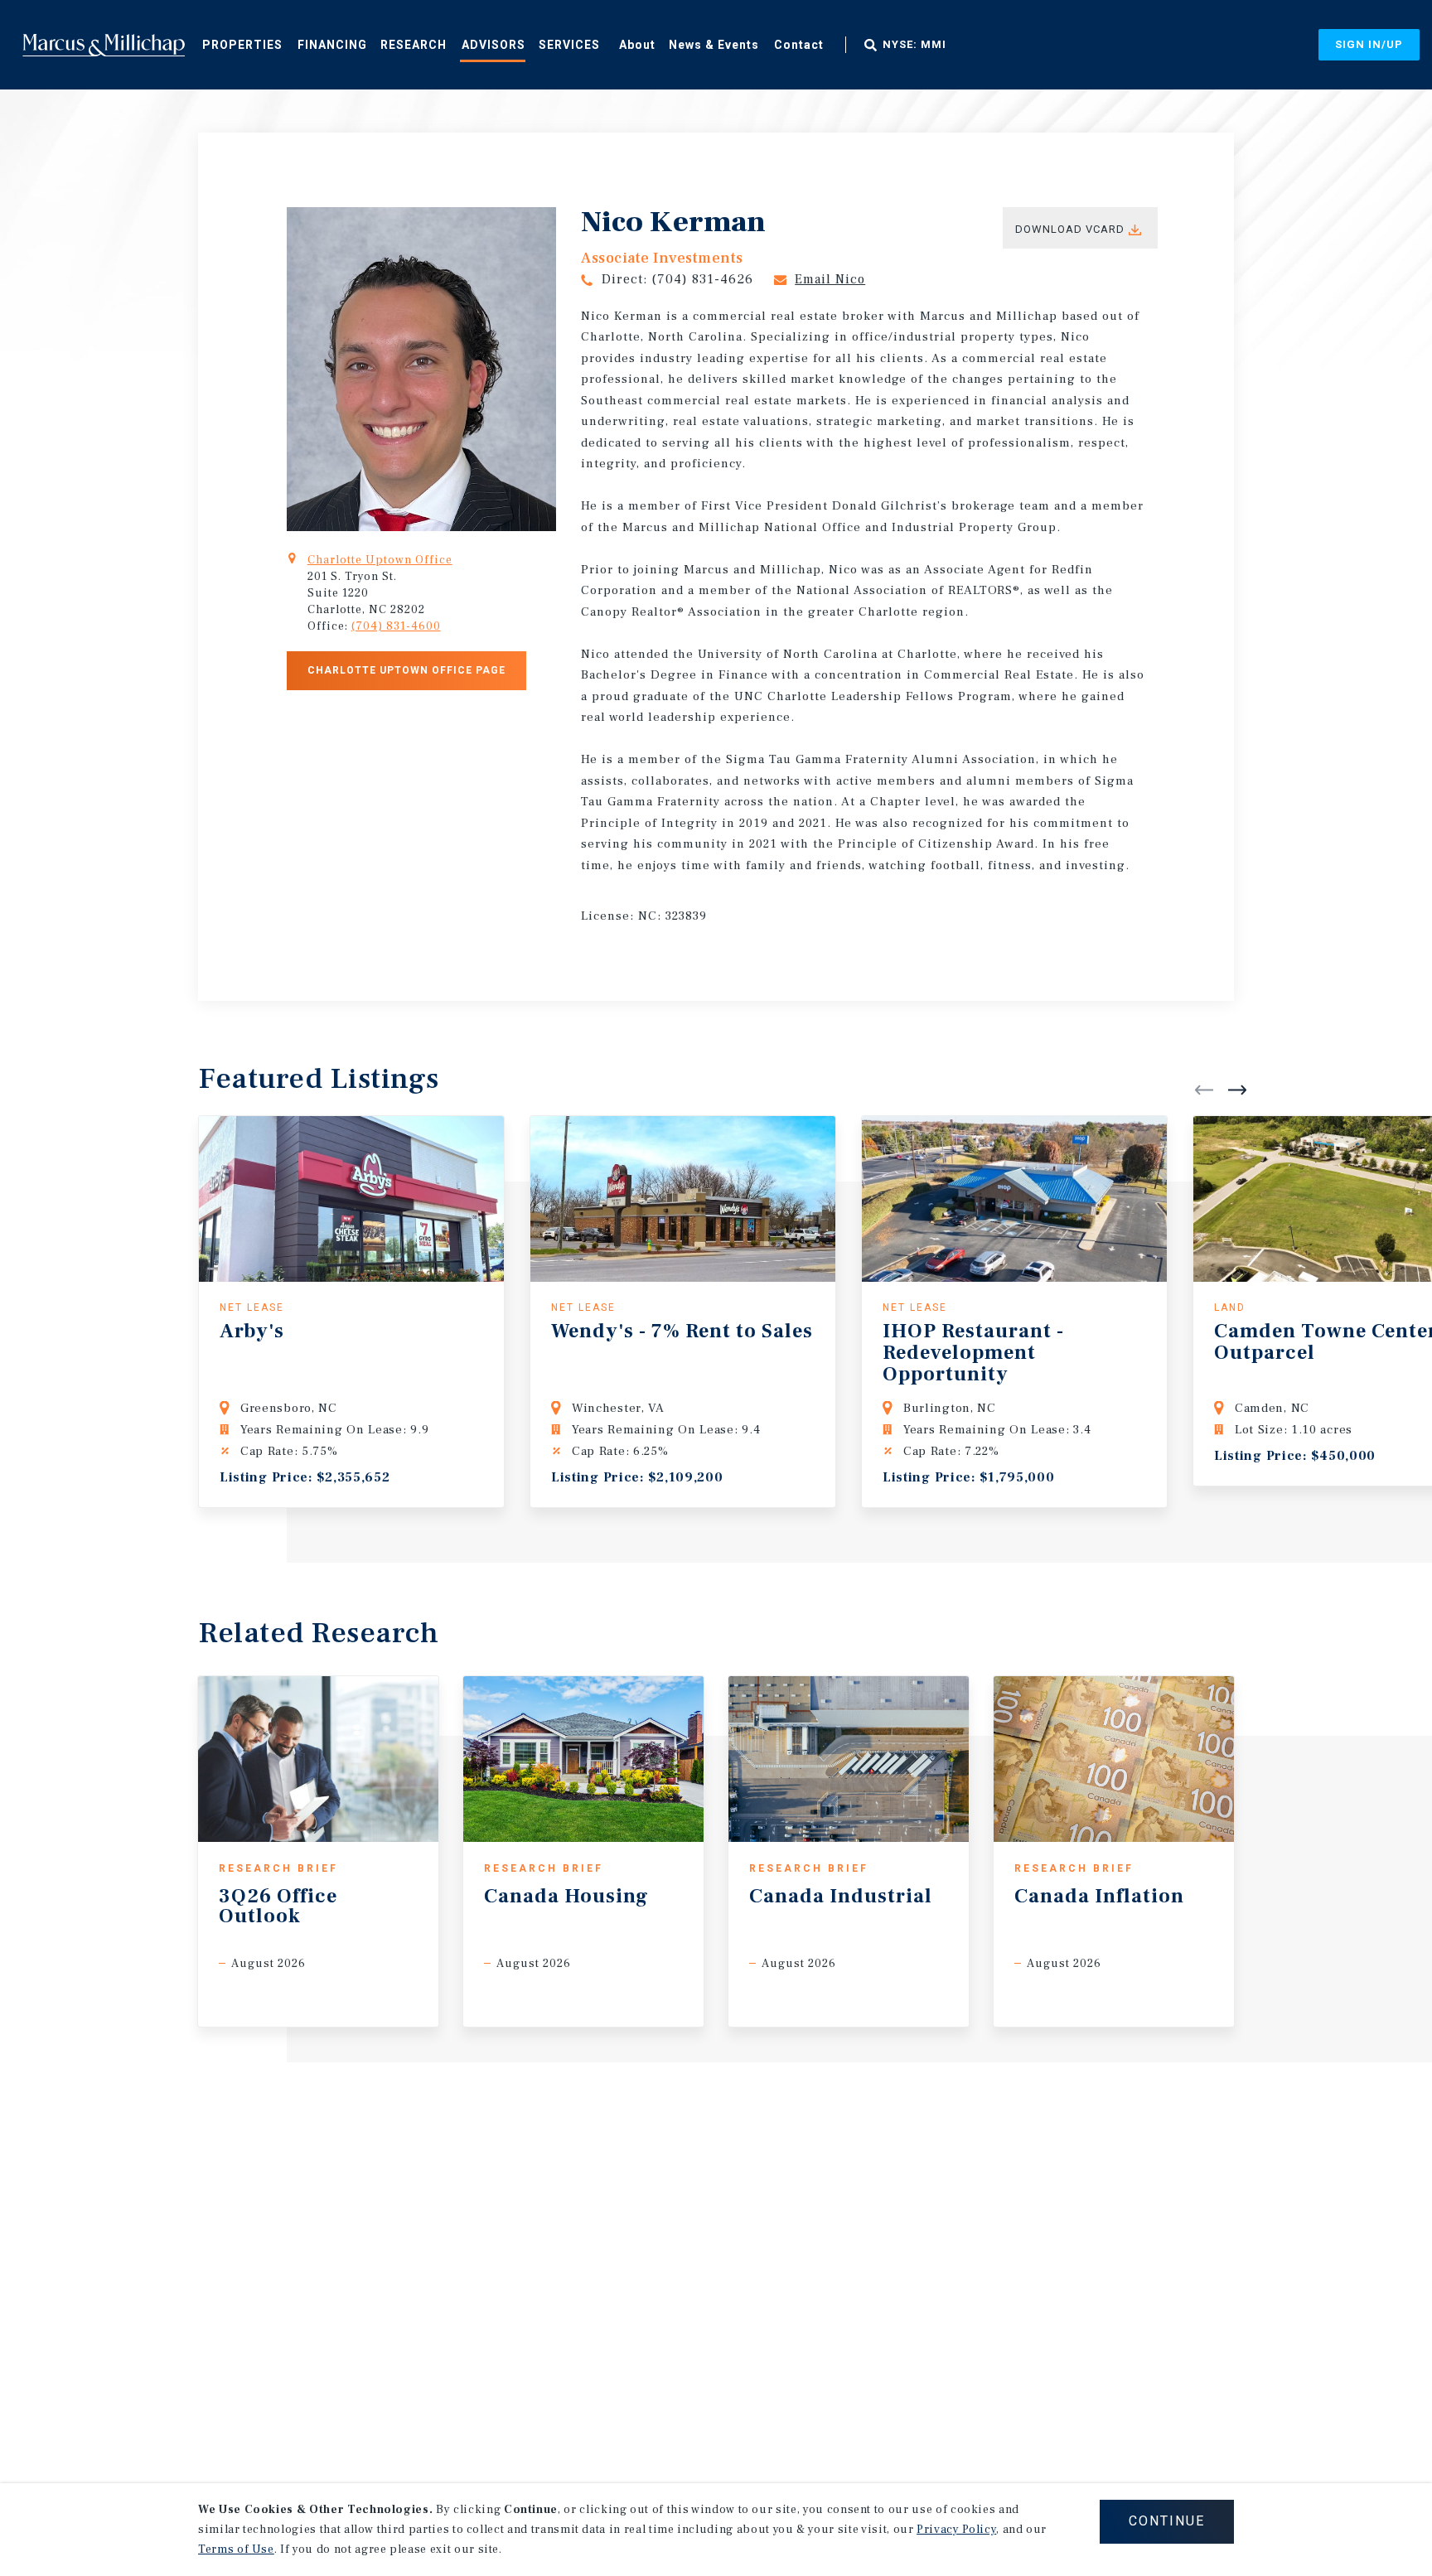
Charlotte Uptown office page (406, 670)
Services (569, 45)
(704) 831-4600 (396, 626)
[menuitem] (242, 44)
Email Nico (830, 279)
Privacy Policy (956, 2530)
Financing (332, 45)
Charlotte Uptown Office (380, 560)
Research (414, 45)
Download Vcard (1070, 229)
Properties (242, 45)
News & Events (714, 45)
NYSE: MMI (914, 45)
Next (1237, 1090)
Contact (799, 45)
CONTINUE (1167, 2521)
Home (104, 45)
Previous (1204, 1090)
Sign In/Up (1369, 44)
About (637, 45)
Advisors (493, 45)
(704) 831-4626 (702, 279)
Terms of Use (236, 2549)
